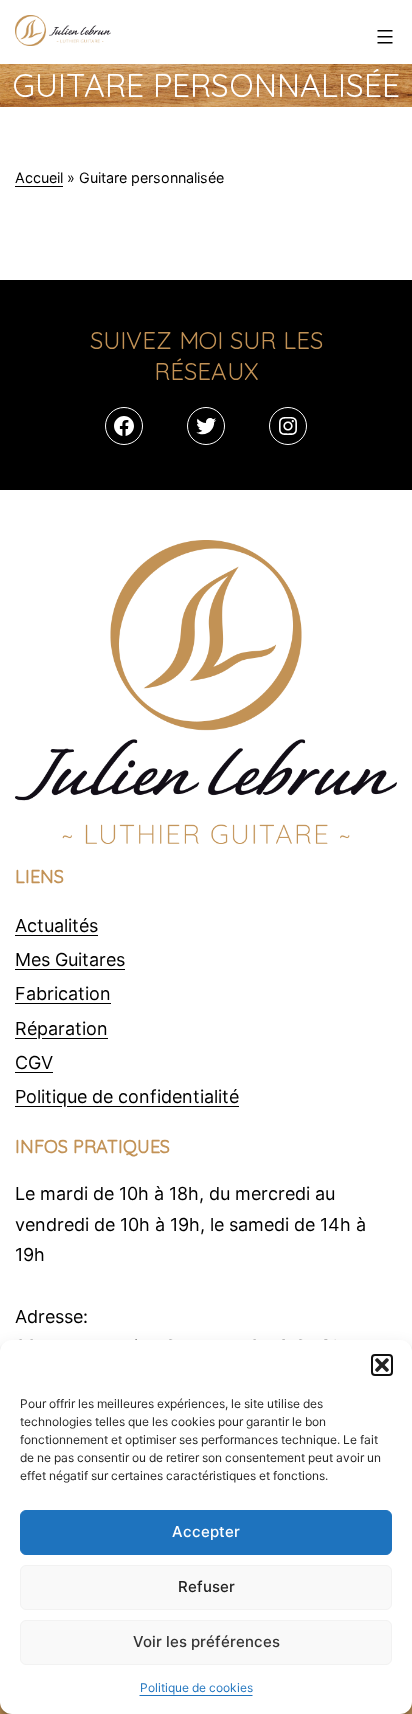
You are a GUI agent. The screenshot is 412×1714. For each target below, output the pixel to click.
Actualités (56, 925)
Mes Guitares (70, 959)
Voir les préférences (206, 1641)
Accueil (39, 177)
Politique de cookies (196, 1687)
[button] (382, 1365)
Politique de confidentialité (127, 1096)
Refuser (206, 1586)
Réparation (61, 1028)
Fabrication (63, 993)
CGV (34, 1062)
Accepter (206, 1531)
